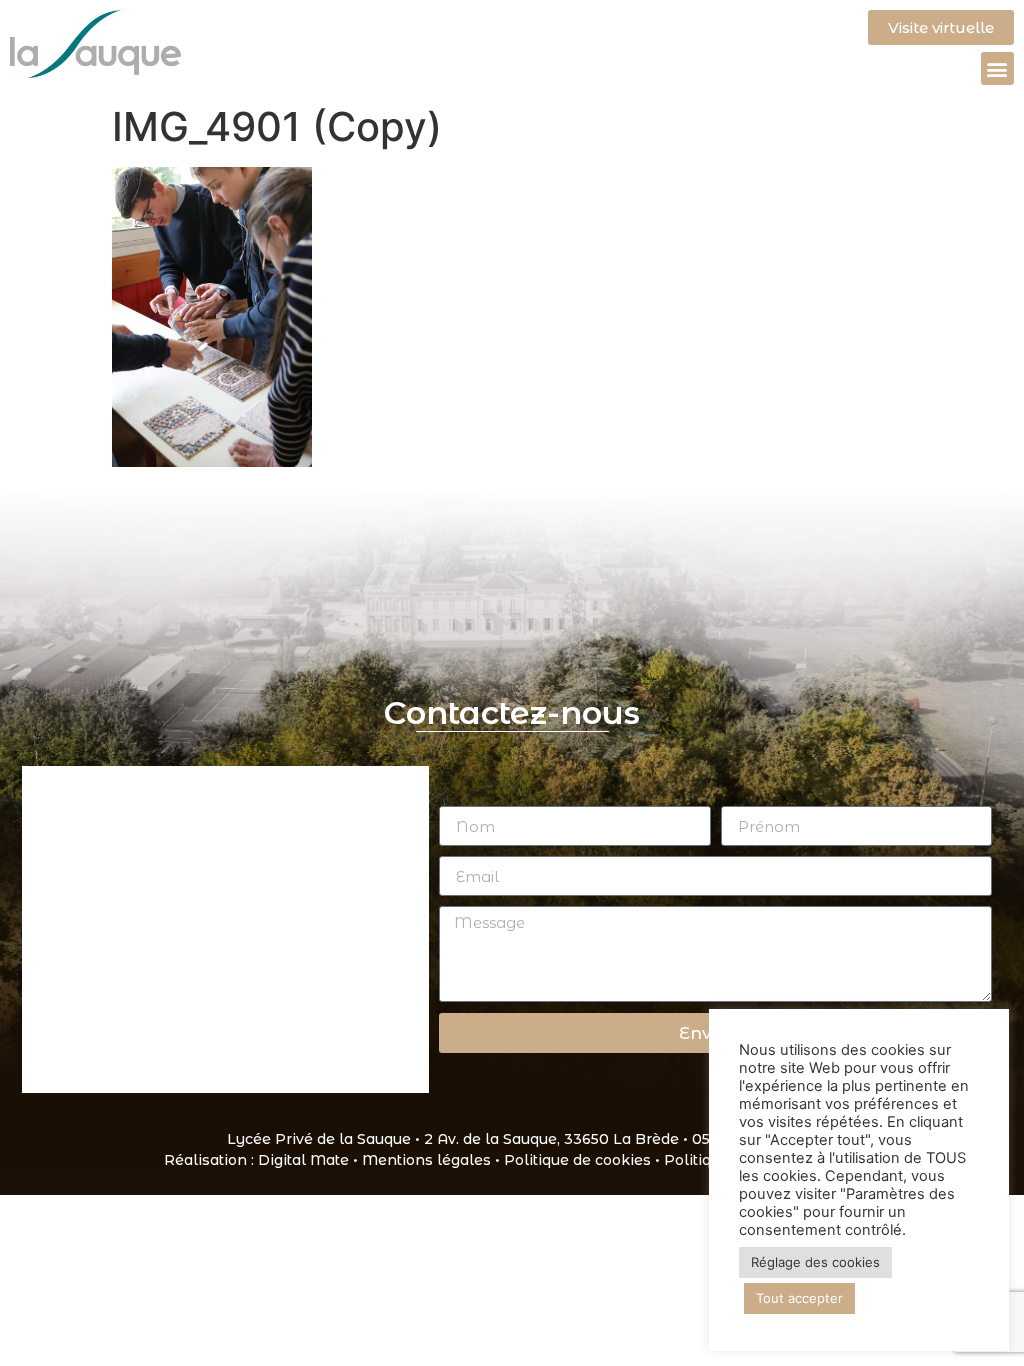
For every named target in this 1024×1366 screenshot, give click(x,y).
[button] (997, 68)
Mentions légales (426, 1160)
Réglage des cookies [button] (815, 1262)
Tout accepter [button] (799, 1298)
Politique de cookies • (584, 1160)
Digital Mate (303, 1160)
